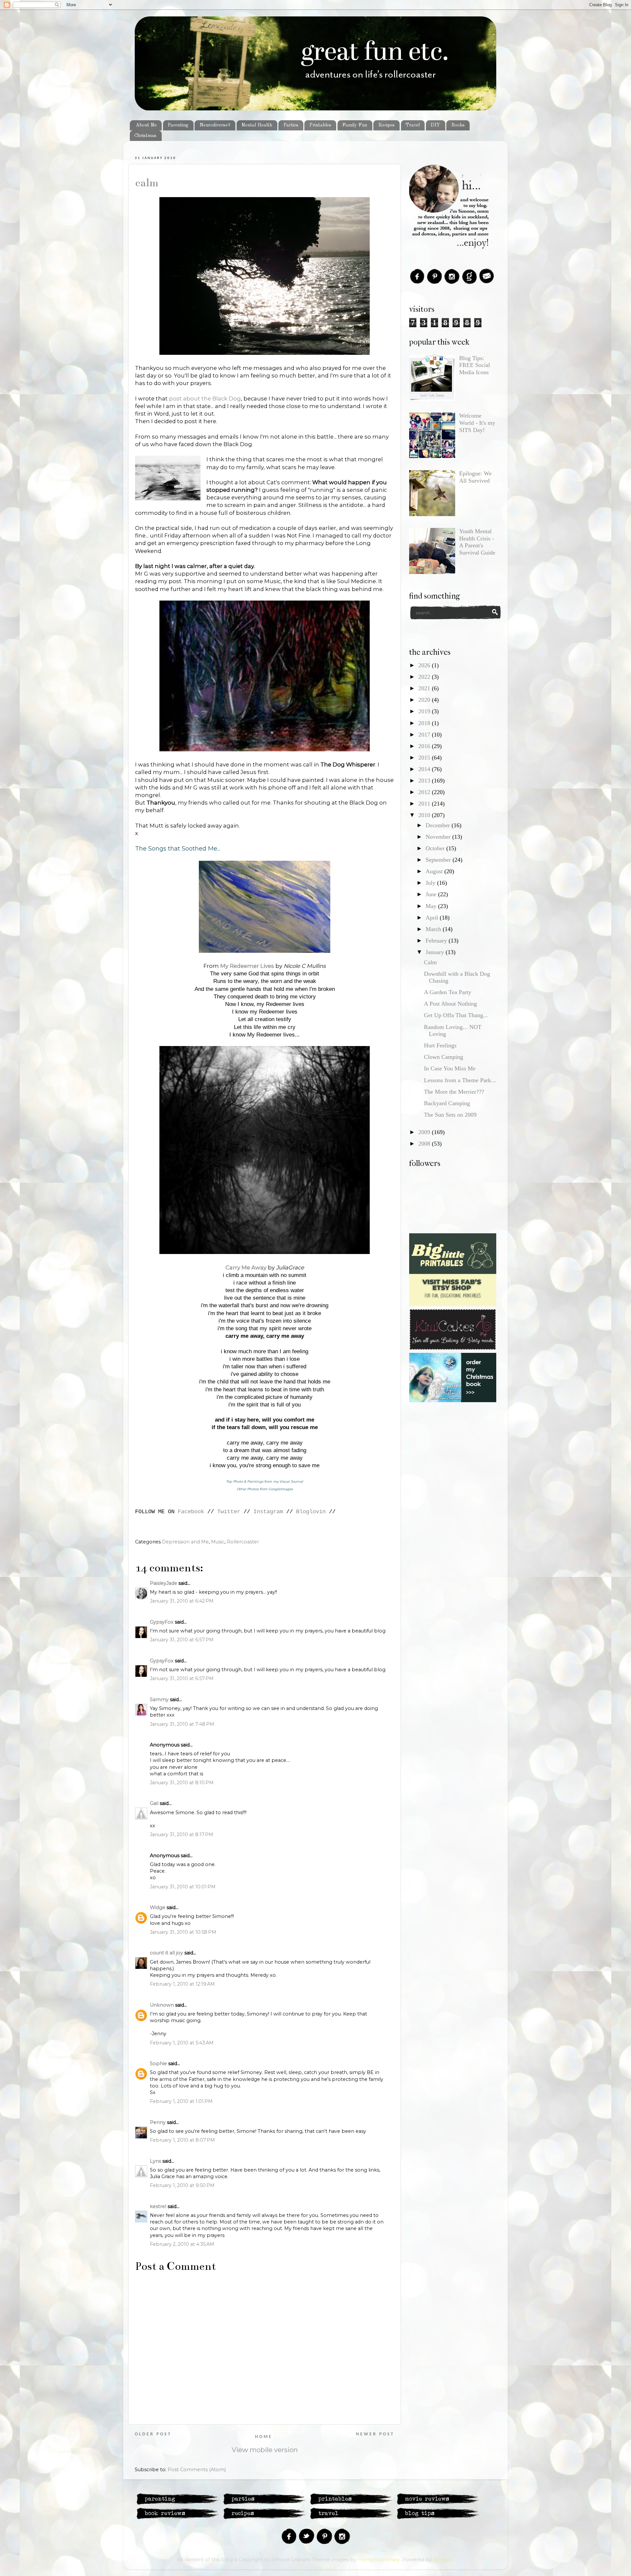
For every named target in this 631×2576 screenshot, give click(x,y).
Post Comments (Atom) (197, 2470)
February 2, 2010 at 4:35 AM (182, 2244)
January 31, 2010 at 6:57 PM (182, 1640)
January (436, 952)
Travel (413, 125)
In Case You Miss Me (450, 1068)
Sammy (159, 1699)
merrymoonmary (379, 2560)
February (437, 941)
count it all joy (166, 1953)
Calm (147, 183)
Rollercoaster (243, 1542)
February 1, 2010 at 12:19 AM (182, 1984)
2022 (425, 677)
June (432, 894)
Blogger (443, 2560)
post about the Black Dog (205, 399)
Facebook (191, 1512)
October (436, 848)
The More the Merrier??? (454, 1092)
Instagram (268, 1512)
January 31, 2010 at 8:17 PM (182, 1835)
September (439, 860)
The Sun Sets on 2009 (450, 1115)
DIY (435, 125)
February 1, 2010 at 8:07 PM (182, 2140)
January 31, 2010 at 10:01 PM (183, 1887)
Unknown (162, 2005)
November (439, 837)
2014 (425, 769)
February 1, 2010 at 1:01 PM (181, 2101)
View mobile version (265, 2450)
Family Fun (355, 125)
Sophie (158, 2063)
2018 (425, 723)
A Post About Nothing (450, 1004)
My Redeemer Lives (247, 966)
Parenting (178, 125)
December (439, 825)
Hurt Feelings (440, 1045)
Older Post (153, 2434)
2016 (425, 746)
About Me (146, 125)
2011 (425, 804)
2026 (425, 665)
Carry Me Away (246, 1267)
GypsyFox (162, 1622)
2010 (425, 815)
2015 (425, 758)
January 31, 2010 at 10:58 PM (183, 1932)
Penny (158, 2122)
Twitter (229, 1512)
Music (218, 1542)
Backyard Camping (447, 1103)
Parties (291, 125)
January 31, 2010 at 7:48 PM (182, 1724)
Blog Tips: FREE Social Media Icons (475, 365)
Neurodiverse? (215, 125)
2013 (425, 781)
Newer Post (375, 2434)
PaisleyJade (164, 1583)
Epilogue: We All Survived (475, 477)
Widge (158, 1907)
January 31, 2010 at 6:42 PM (182, 1601)
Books (458, 125)
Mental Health (257, 125)
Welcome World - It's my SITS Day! (477, 423)
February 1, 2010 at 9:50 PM (182, 2185)
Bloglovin (311, 1512)
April (433, 918)
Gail (154, 1803)
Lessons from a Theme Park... (460, 1080)
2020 (425, 700)
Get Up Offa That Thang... (456, 1015)
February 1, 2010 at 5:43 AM (182, 2043)
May (432, 906)
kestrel (158, 2206)
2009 (425, 1132)
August (435, 871)
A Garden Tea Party (448, 992)
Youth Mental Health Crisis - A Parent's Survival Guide (477, 542)
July (431, 883)
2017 (425, 735)
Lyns (155, 2161)
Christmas (145, 136)
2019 (425, 711)
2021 (425, 688)
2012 (425, 792)
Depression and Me (185, 1542)
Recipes (386, 125)
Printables (320, 125)
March (434, 929)
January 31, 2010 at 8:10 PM (182, 1783)
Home (264, 2437)
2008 (425, 1144)
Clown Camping (444, 1057)
